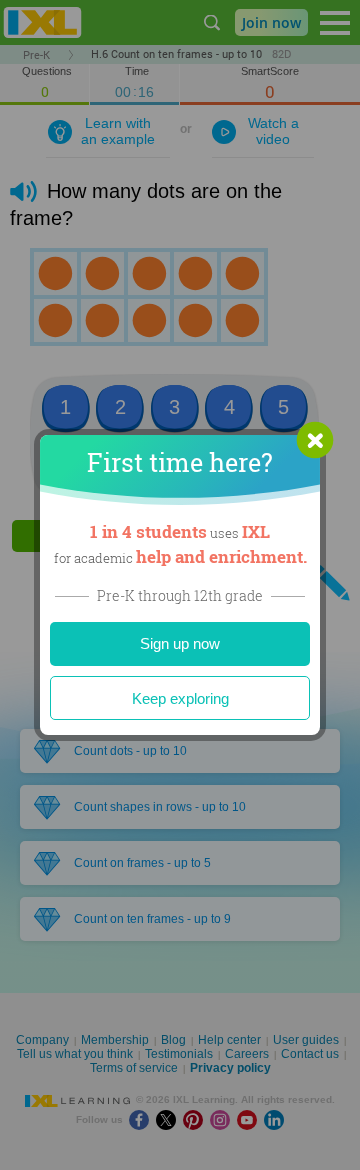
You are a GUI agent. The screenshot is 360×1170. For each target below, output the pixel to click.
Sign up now (180, 643)
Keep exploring (180, 698)
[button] (315, 440)
